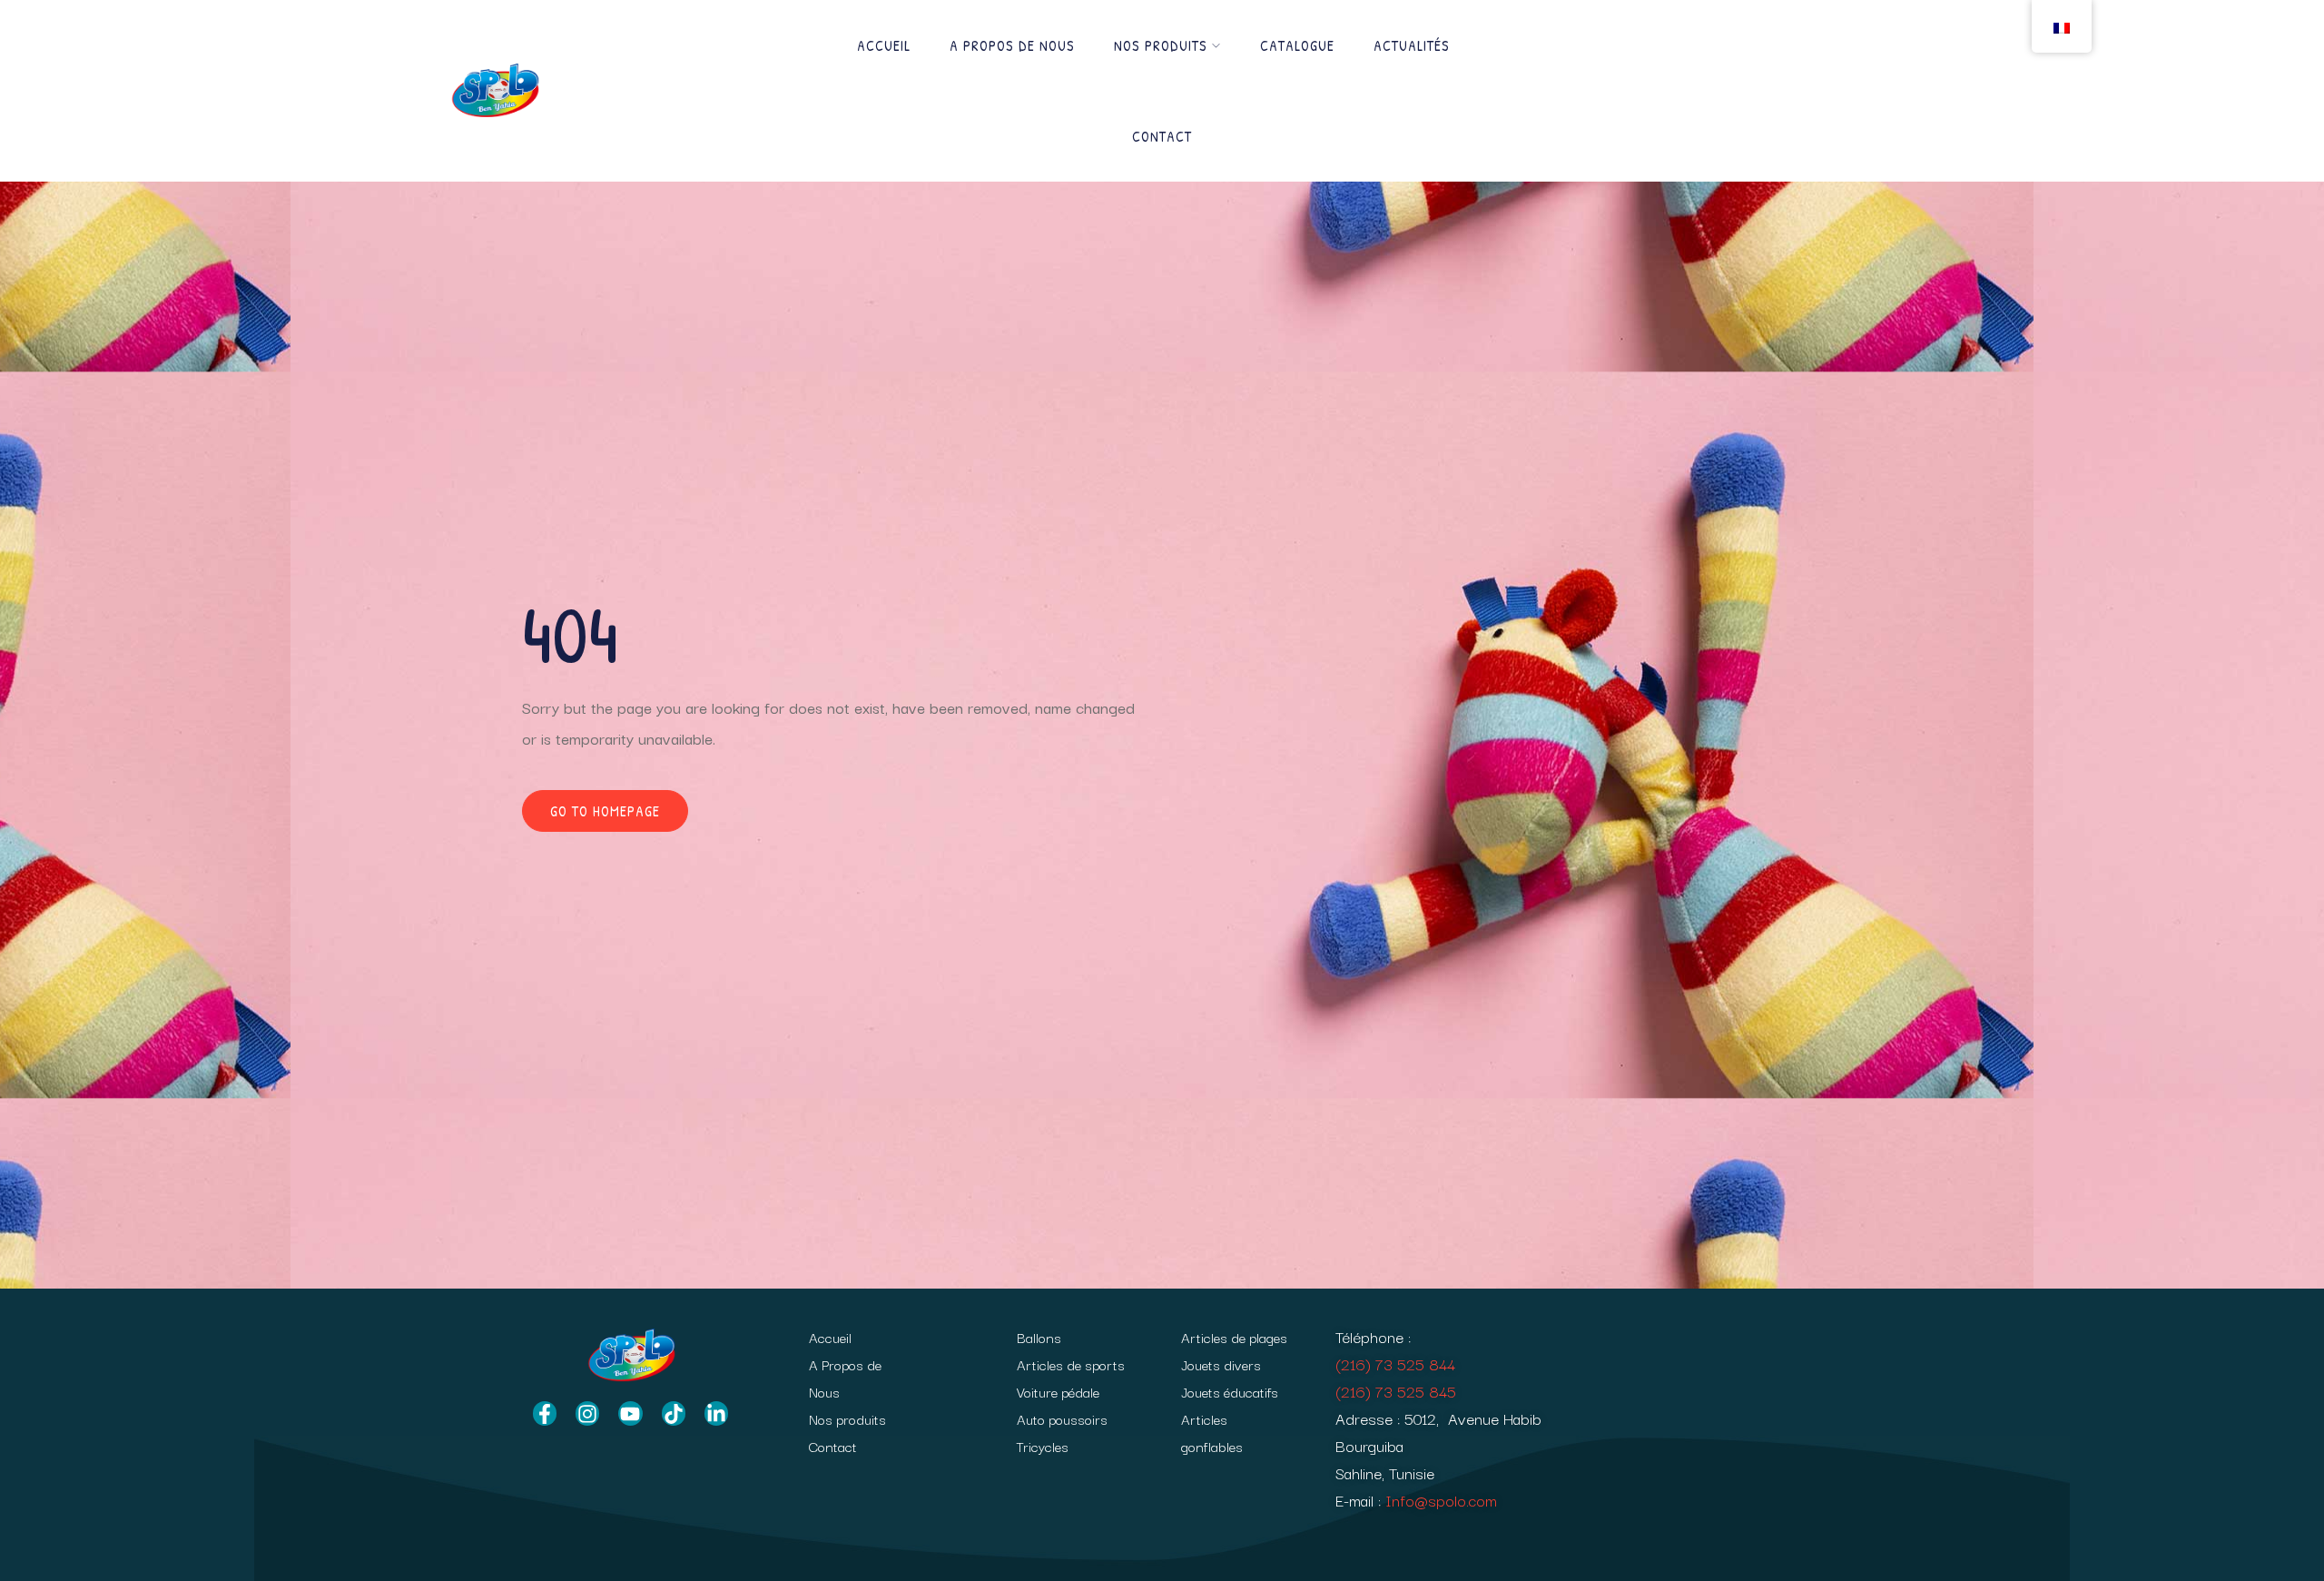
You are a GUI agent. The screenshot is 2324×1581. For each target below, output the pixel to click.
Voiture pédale (1058, 1391)
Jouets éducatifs (1230, 1391)
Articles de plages (1234, 1337)
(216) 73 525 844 (1395, 1364)
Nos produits (1161, 45)
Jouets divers (1221, 1364)
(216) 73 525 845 (1396, 1391)
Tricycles (1043, 1446)
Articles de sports (1071, 1364)
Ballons (1039, 1337)
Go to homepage (605, 811)
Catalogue (1297, 45)
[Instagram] (587, 1413)
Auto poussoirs (1062, 1418)
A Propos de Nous (1012, 45)
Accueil (884, 45)
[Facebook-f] (545, 1413)
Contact (1162, 136)
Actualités (1412, 45)
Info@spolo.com (1441, 1500)
